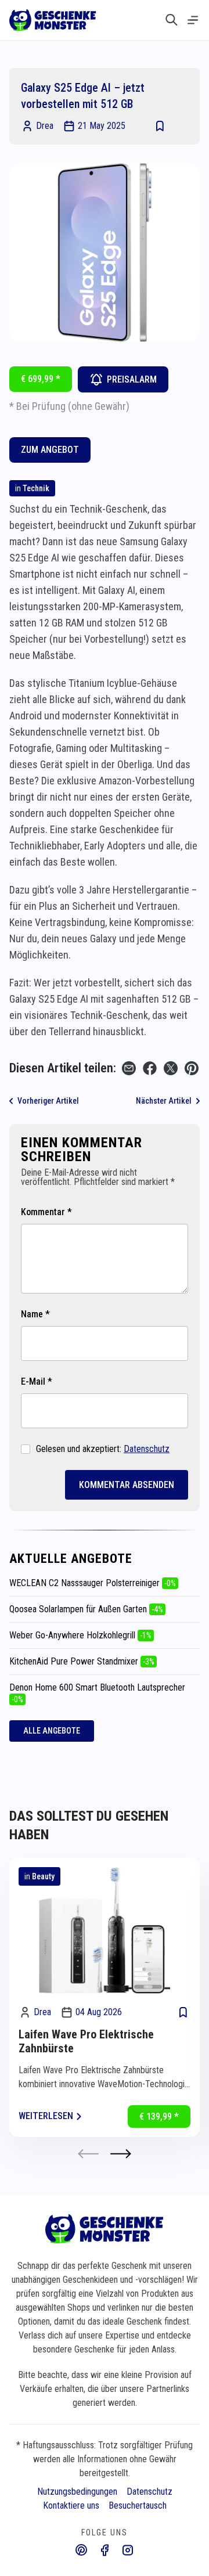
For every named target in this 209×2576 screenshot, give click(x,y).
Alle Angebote (52, 1731)
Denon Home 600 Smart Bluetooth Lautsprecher (97, 1693)
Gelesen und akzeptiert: (103, 1449)
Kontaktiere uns (71, 2505)
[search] (172, 20)
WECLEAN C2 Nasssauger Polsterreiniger (93, 1583)
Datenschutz (147, 1449)
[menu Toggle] (193, 20)
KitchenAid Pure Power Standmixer (82, 1661)
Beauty (43, 1876)
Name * (35, 1314)
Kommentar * (46, 1212)
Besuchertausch (138, 2505)
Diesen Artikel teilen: (63, 1068)
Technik (36, 488)
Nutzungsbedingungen (77, 2492)
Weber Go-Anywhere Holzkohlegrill (80, 1635)
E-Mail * (37, 1381)
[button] (121, 2154)
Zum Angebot (50, 450)
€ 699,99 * (41, 379)
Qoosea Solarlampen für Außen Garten (86, 1609)
